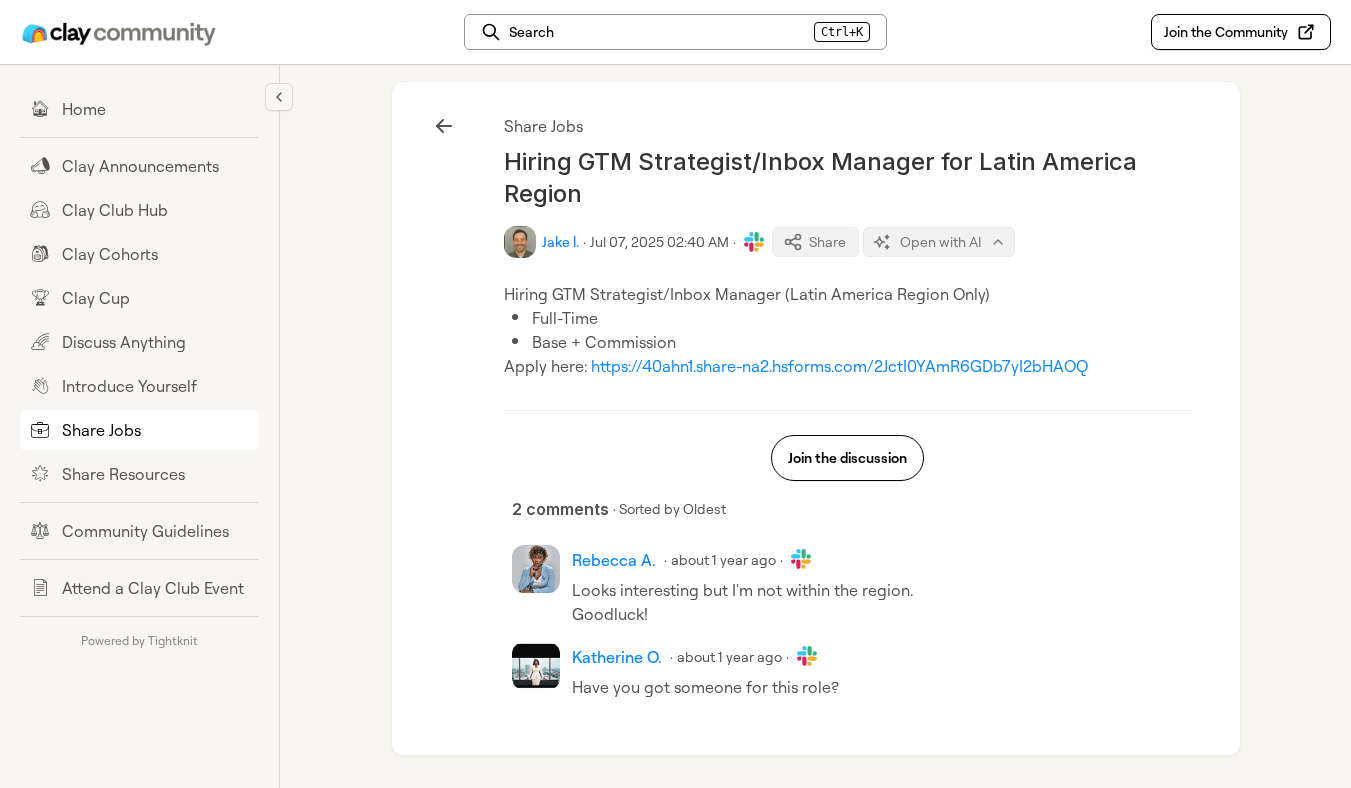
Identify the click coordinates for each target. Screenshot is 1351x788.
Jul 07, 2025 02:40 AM (659, 241)
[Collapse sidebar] (279, 97)
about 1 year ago (723, 559)
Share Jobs (543, 126)
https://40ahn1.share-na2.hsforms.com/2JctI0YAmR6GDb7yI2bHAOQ (839, 366)
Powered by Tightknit (139, 640)
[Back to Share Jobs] (444, 126)
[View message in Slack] (754, 242)
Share (827, 241)
